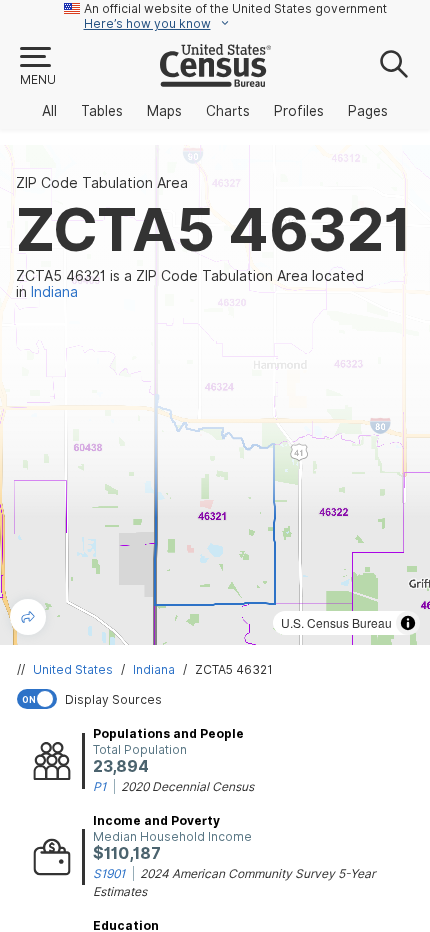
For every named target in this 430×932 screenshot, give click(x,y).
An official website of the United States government (235, 8)
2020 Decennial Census (187, 786)
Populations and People (168, 733)
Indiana (154, 669)
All (49, 111)
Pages (368, 111)
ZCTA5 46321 (234, 669)
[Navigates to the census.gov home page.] (215, 79)
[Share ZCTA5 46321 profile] (28, 617)
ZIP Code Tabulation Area (102, 183)
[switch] (219, 699)
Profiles (299, 111)
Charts (228, 111)
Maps (164, 111)
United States (73, 669)
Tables (102, 111)
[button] (37, 67)
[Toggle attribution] (408, 623)
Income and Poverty (156, 820)
